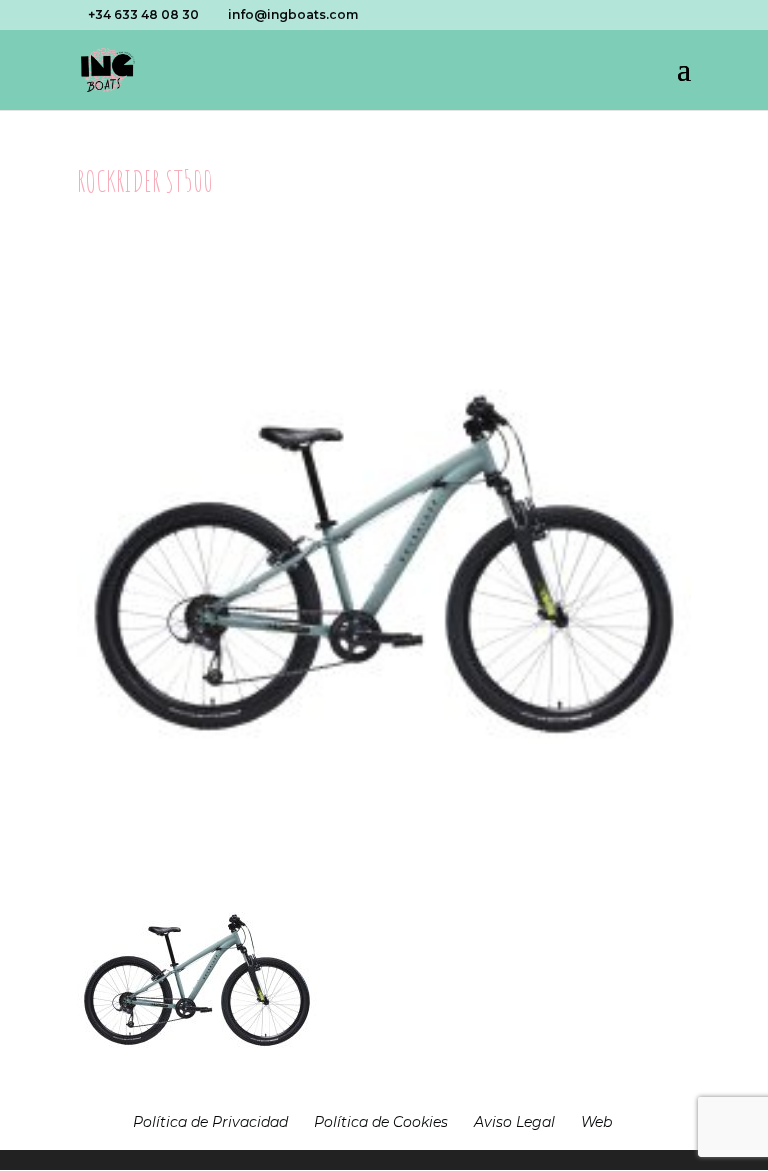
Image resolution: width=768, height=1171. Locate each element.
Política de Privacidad (210, 1122)
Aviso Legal (514, 1122)
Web (596, 1122)
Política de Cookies (381, 1122)
